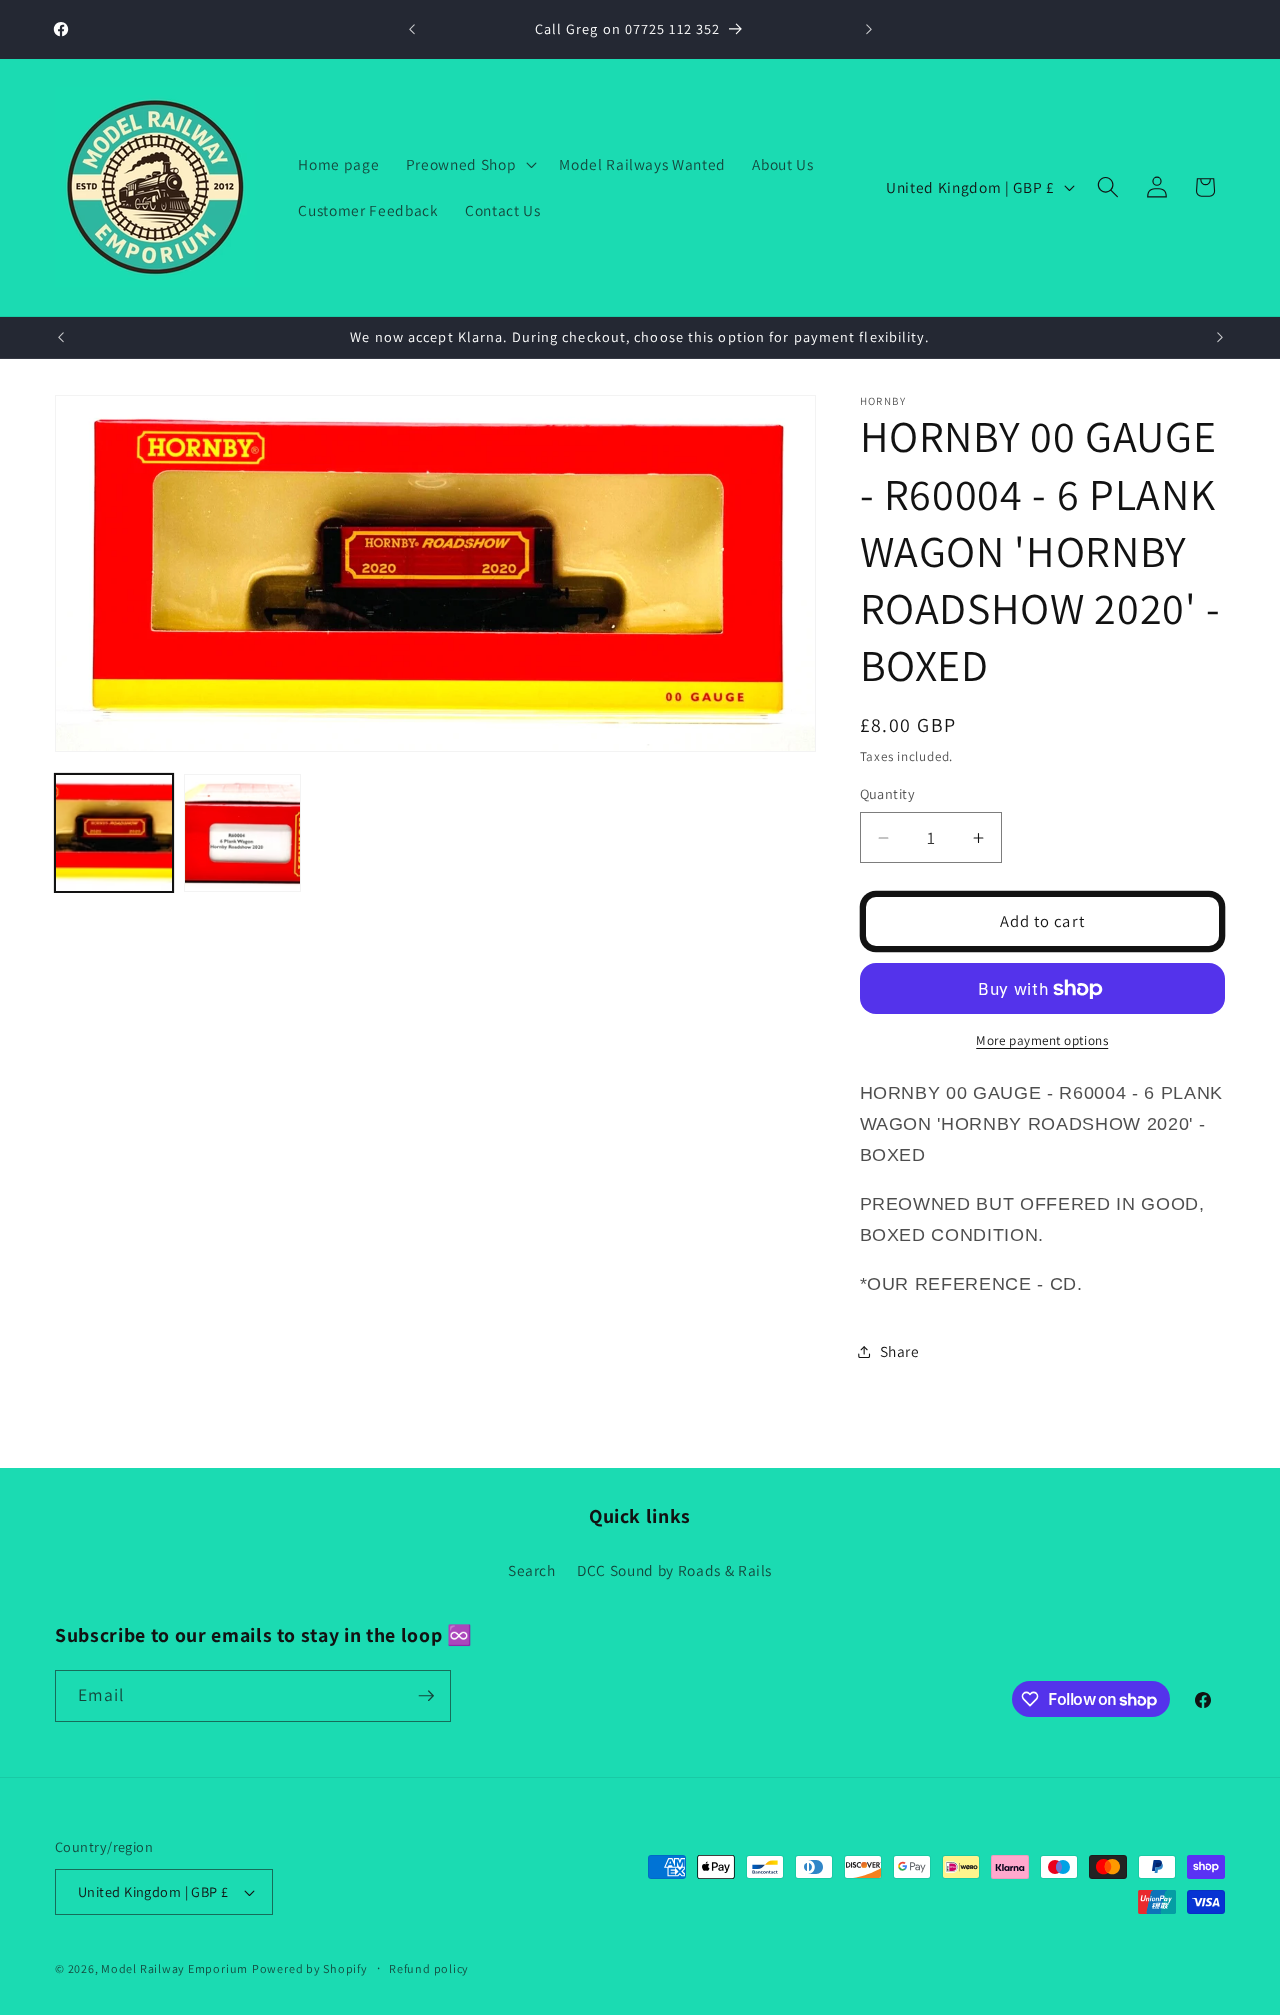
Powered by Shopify (310, 1968)
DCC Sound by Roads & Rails (674, 1570)
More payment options (1042, 1040)
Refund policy (429, 1968)
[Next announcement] (869, 30)
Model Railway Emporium (174, 1968)
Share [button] (900, 1351)
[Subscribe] (426, 1696)
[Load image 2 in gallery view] (243, 833)
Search (532, 1570)
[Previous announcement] (412, 30)
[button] (469, 164)
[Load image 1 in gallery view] (114, 833)
